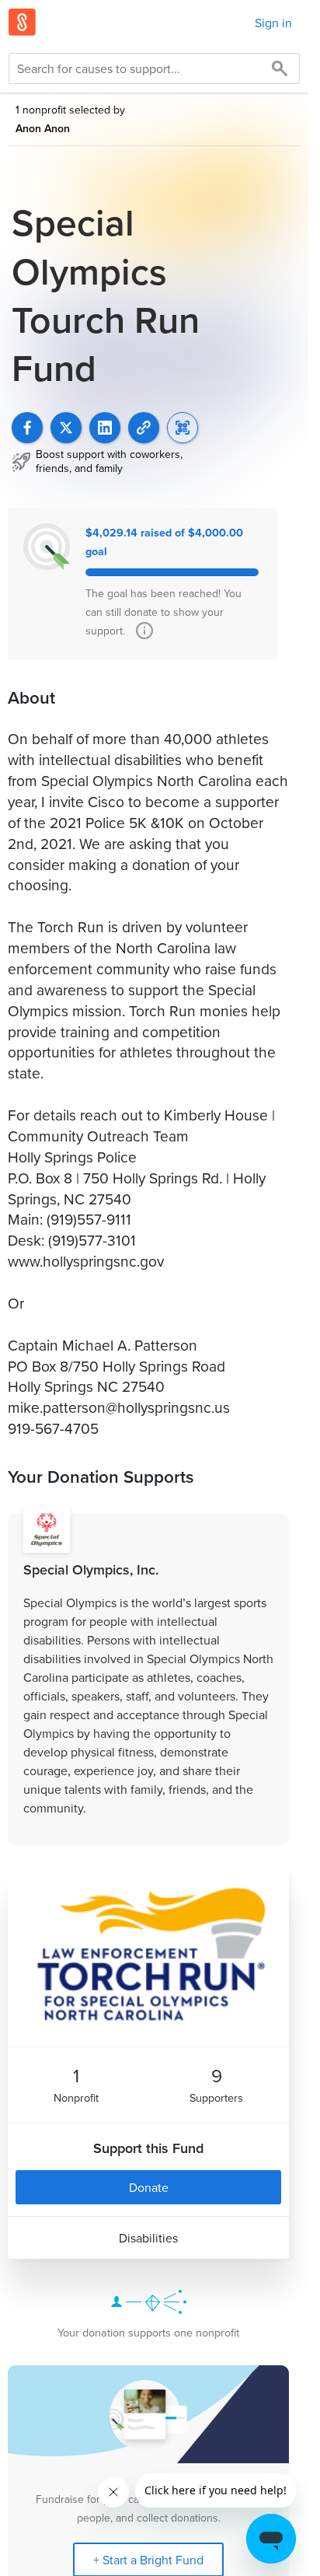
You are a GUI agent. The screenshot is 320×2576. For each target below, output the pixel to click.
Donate (149, 2187)
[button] (144, 428)
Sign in (273, 23)
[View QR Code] (183, 428)
